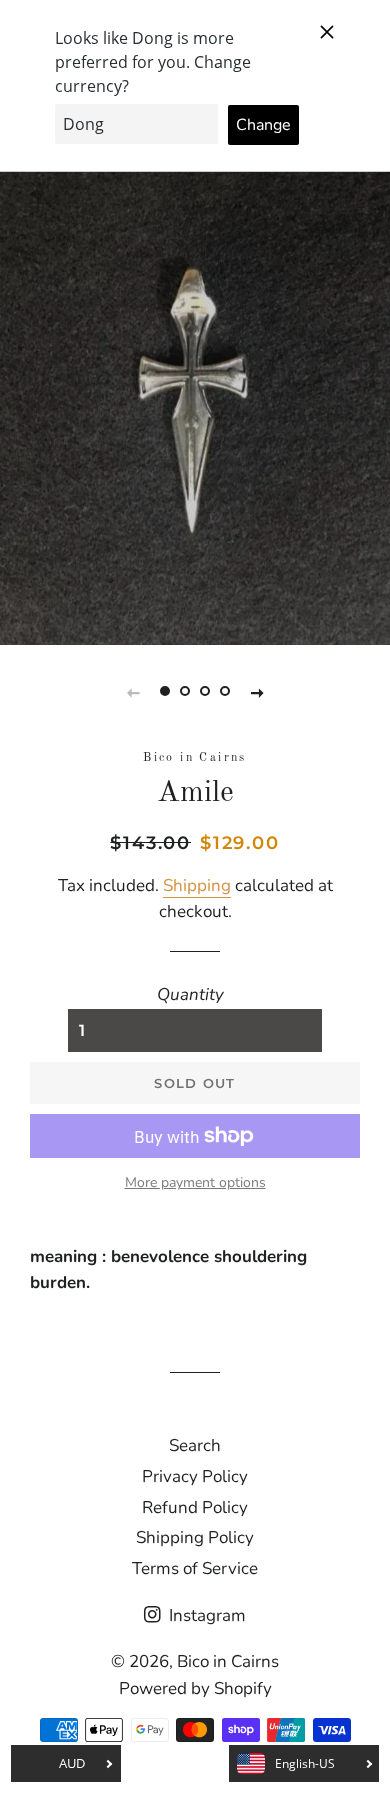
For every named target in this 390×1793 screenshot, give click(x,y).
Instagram (205, 1615)
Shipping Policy (195, 1537)
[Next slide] (257, 692)
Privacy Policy (195, 1476)
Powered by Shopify (195, 1688)
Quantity (190, 994)
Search (195, 1445)
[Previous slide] (133, 692)
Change (263, 125)
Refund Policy (195, 1507)
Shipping (197, 885)
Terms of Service (195, 1568)
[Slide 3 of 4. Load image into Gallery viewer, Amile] (205, 692)
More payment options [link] (195, 1182)
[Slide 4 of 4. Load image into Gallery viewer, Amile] (225, 692)
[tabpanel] (195, 383)
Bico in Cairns (228, 1661)
